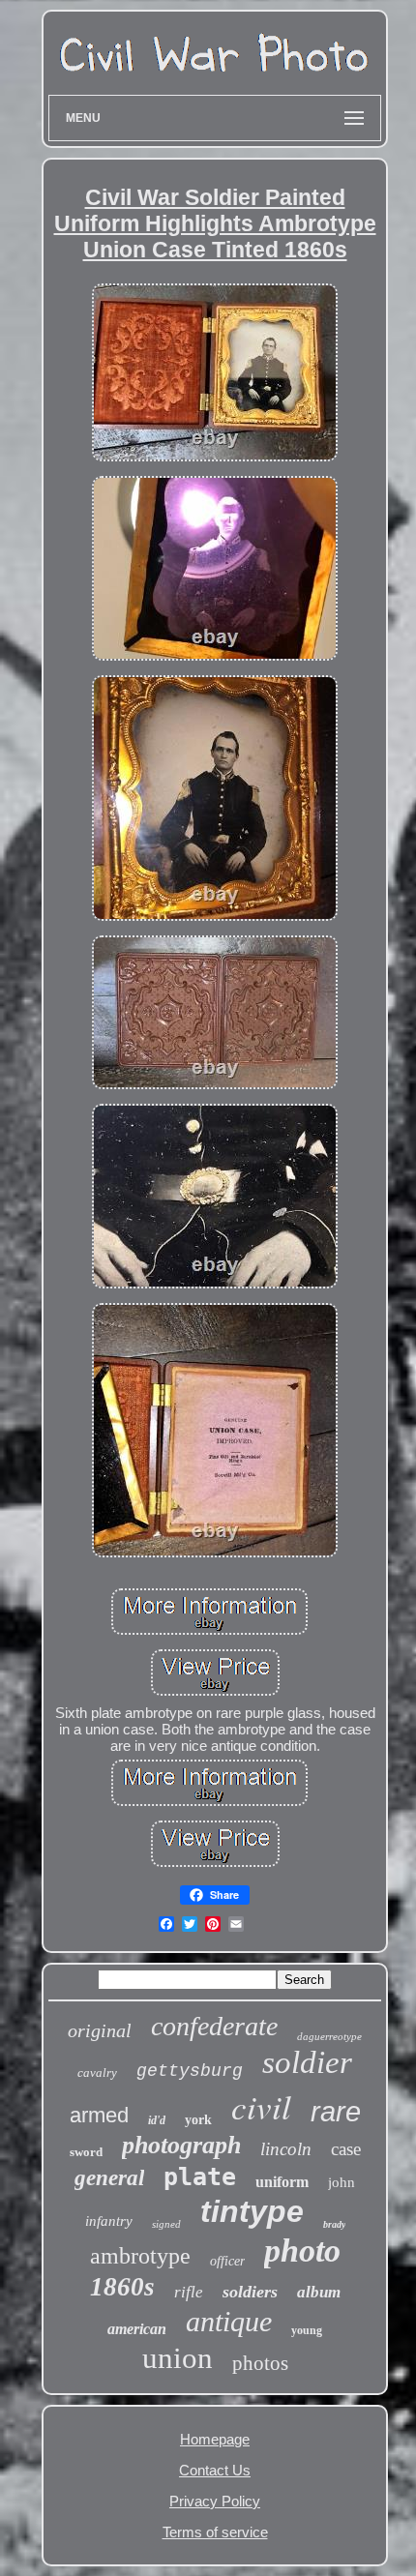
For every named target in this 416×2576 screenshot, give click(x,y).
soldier (307, 2062)
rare (336, 2112)
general (109, 2178)
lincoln (286, 2149)
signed (166, 2224)
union (178, 2358)
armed (99, 2115)
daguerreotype (329, 2036)
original (100, 2030)
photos (260, 2363)
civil (261, 2106)
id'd (157, 2120)
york (198, 2120)
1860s (122, 2287)
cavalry (97, 2073)
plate (200, 2177)
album (319, 2292)
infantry (109, 2221)
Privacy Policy (215, 2501)
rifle (189, 2292)
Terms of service (215, 2532)
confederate (214, 2026)
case (346, 2149)
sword (86, 2152)
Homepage (215, 2439)
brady (334, 2224)
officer (227, 2261)
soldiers (250, 2292)
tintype (252, 2211)
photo (302, 2250)
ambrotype (140, 2256)
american (137, 2329)
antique (229, 2321)
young (307, 2330)
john (342, 2182)
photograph (181, 2145)
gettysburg (190, 2071)
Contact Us (215, 2470)
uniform (282, 2182)
